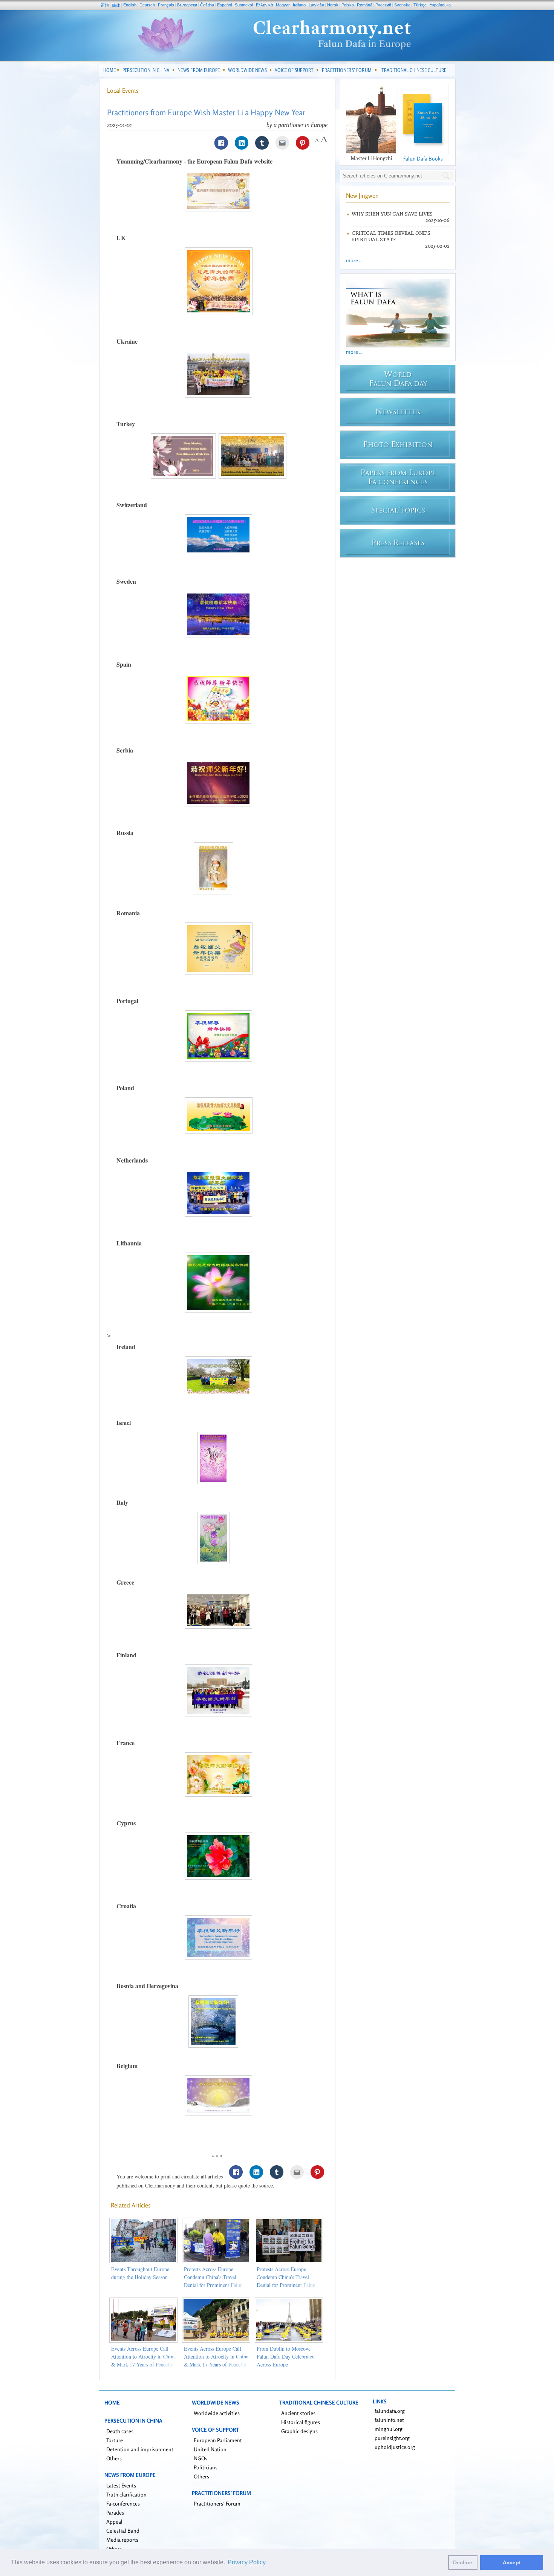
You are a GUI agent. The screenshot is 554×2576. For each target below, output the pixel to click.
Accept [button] (512, 2562)
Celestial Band (123, 2531)
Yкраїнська (440, 5)
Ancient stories (298, 2413)
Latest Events (121, 2485)
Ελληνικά (264, 5)
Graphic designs (299, 2431)
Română (365, 5)
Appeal (114, 2522)
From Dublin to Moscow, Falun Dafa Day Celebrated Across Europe (286, 2356)
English (130, 5)
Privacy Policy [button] (247, 2562)
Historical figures (301, 2422)
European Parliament (218, 2440)
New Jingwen (362, 196)
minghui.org (389, 2429)
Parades (115, 2513)
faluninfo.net (389, 2420)
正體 (105, 5)
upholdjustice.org (395, 2447)
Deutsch (147, 5)
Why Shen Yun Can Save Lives (392, 214)
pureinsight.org (392, 2438)
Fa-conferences (123, 2503)
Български (187, 5)
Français (166, 5)
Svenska (402, 5)
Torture (115, 2440)
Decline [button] (463, 2562)
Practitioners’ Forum (217, 2503)
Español (224, 5)
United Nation (210, 2449)
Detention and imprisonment (140, 2449)
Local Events (123, 90)
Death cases (120, 2431)
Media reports (122, 2540)
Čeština (207, 5)
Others (114, 2458)
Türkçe (420, 5)
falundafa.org (390, 2411)
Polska (348, 5)
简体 (116, 5)
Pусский (383, 5)
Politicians (206, 2467)
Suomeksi (244, 5)
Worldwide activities (217, 2413)
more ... (354, 260)
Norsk (333, 5)
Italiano (299, 5)
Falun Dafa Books (423, 158)
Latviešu (316, 5)
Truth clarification (126, 2494)
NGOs (200, 2458)
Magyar (283, 5)
